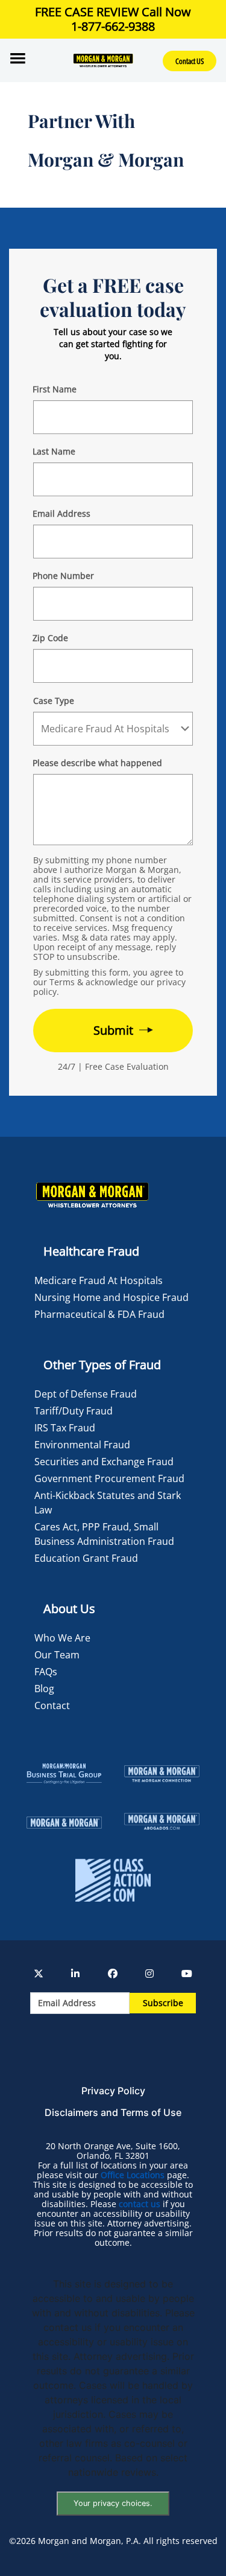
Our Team (57, 1655)
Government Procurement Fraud (109, 1478)
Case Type (54, 701)
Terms (62, 982)
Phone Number (63, 576)
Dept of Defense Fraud (86, 1394)
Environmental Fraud (82, 1445)
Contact (52, 1705)
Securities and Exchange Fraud (104, 1462)
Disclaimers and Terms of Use (113, 2112)
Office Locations (133, 2175)
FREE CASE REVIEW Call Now (113, 19)
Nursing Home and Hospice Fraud (111, 1297)
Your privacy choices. (113, 2503)
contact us (140, 2204)
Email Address (61, 513)
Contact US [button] (190, 61)
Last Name (54, 451)
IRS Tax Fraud (65, 1428)
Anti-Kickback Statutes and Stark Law (108, 1503)
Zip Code (50, 638)
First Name (55, 389)
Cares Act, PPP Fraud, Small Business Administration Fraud (104, 1534)
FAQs (46, 1672)
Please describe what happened (97, 763)
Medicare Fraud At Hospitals (99, 1280)
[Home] (103, 60)
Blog (44, 1689)
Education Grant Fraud (86, 1558)
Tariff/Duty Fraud (74, 1411)
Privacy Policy (113, 2091)
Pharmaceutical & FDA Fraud (99, 1314)
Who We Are (62, 1638)
